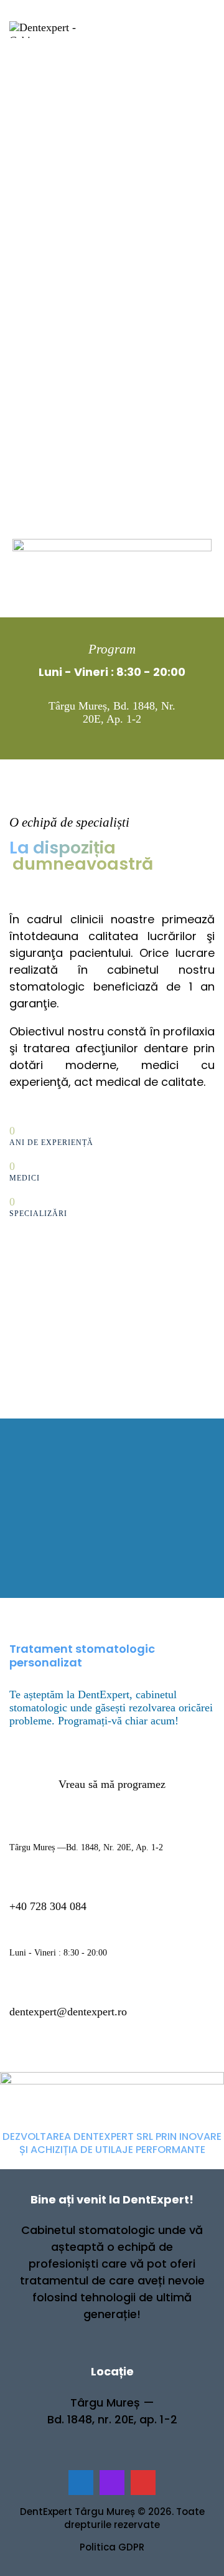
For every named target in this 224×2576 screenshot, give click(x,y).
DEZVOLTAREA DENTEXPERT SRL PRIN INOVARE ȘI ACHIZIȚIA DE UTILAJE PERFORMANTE (112, 2143)
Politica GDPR (112, 2547)
